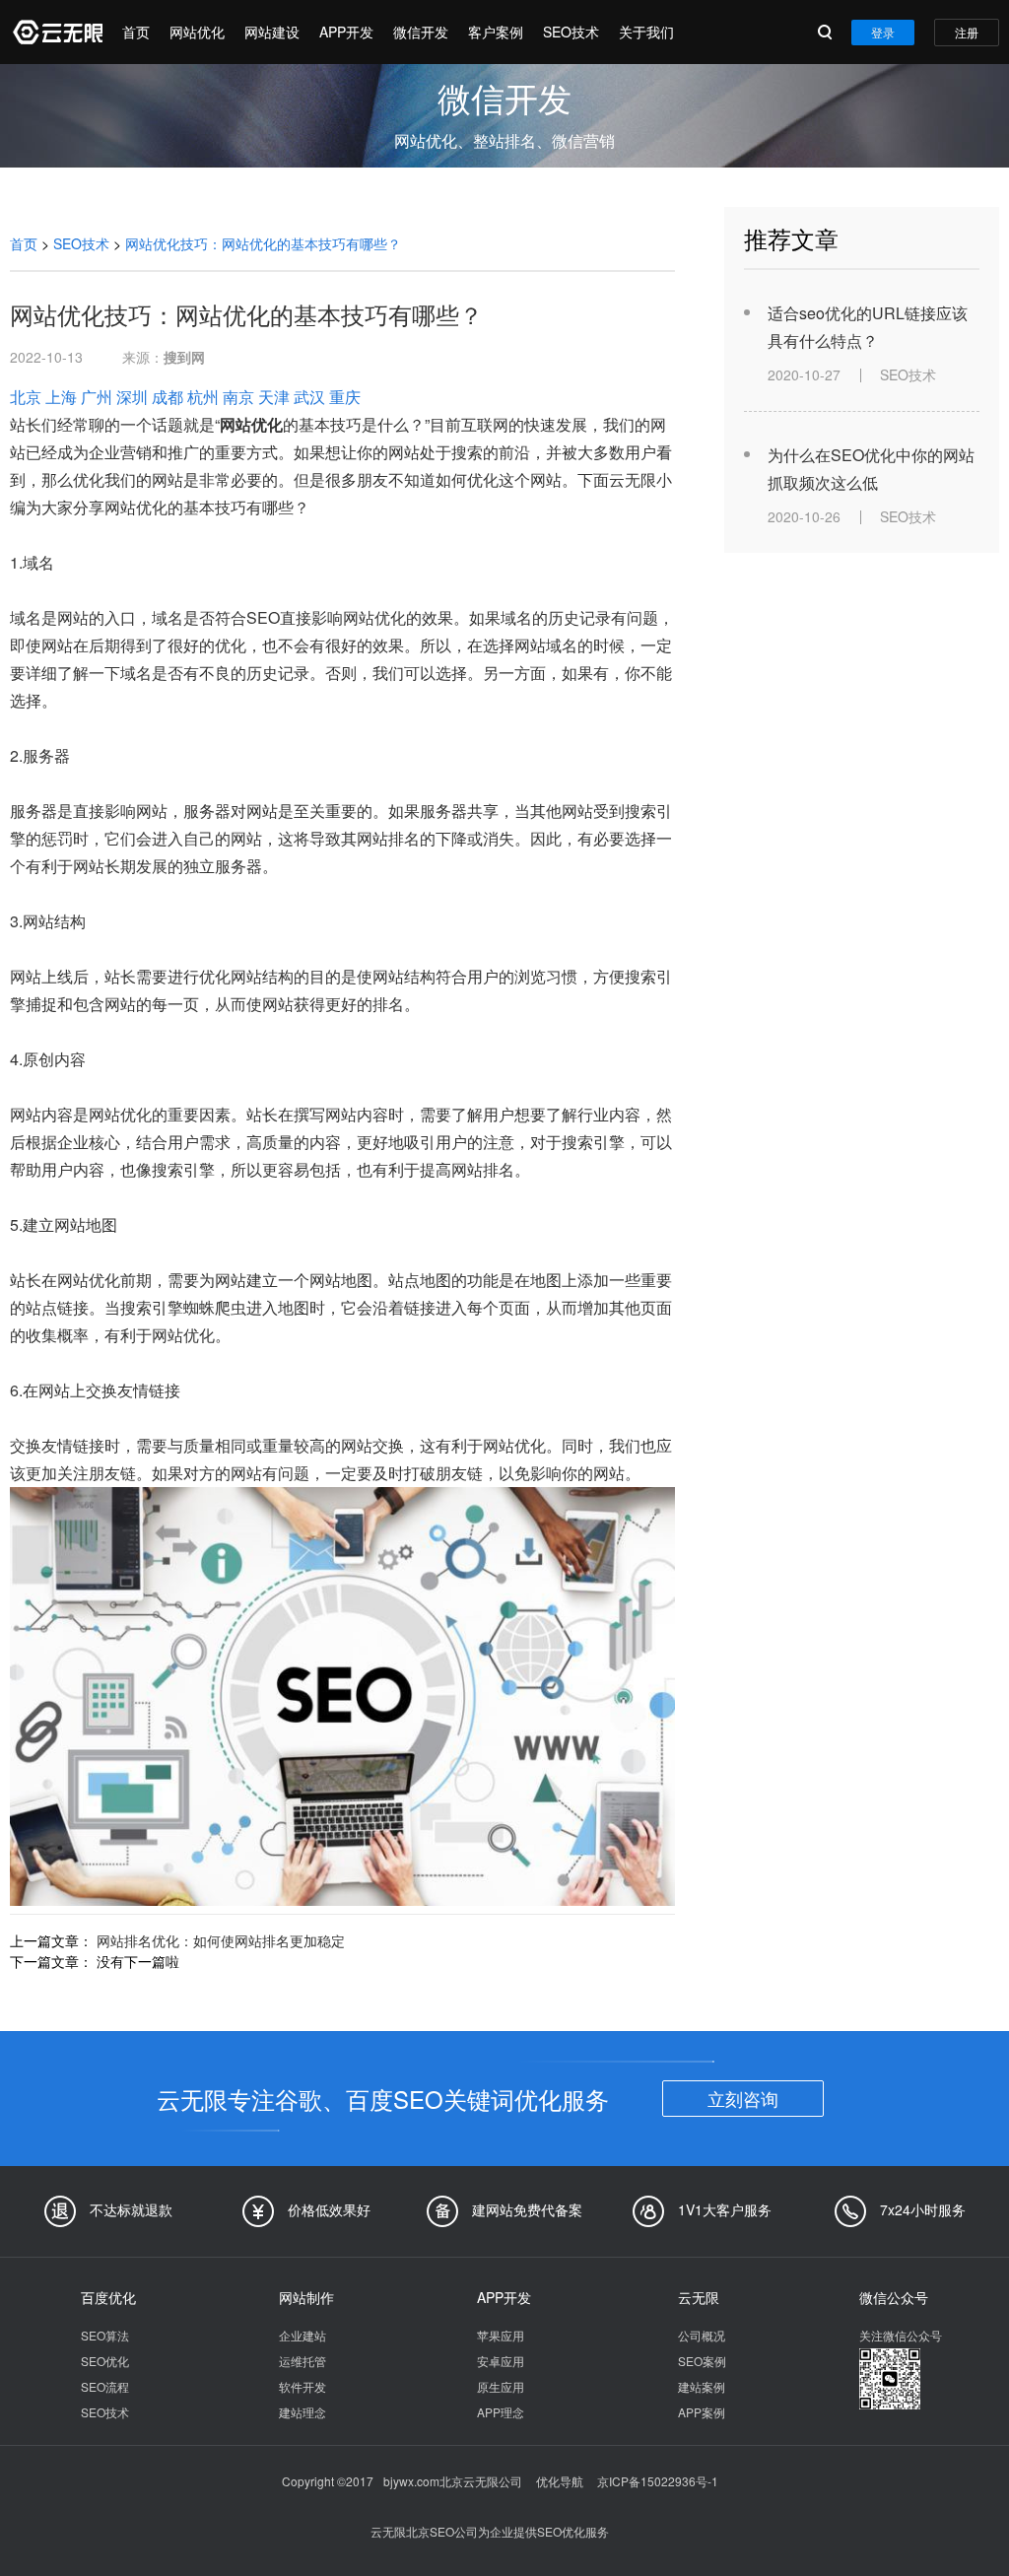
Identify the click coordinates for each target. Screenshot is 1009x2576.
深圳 (132, 397)
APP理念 (501, 2412)
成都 (168, 397)
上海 (61, 397)
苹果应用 (501, 2335)
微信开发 (421, 32)
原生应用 (501, 2386)
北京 (26, 397)
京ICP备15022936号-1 (658, 2481)
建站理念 (303, 2412)
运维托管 (303, 2361)
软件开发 (303, 2386)
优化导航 (560, 2481)
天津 (274, 397)
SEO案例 (702, 2361)
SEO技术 (571, 32)
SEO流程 (105, 2386)
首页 (136, 32)
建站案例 (702, 2386)
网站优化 (197, 32)
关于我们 (646, 32)
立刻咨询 (743, 2098)
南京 (238, 397)
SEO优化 (105, 2361)
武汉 (309, 397)
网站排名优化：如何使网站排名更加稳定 (221, 1940)
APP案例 (702, 2412)
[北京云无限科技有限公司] (56, 32)
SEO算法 (105, 2335)
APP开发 (346, 32)
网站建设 (272, 32)
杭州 (203, 397)
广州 (97, 397)
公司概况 (702, 2335)
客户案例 (496, 32)
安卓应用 (501, 2361)
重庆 (345, 397)
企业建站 (303, 2335)
